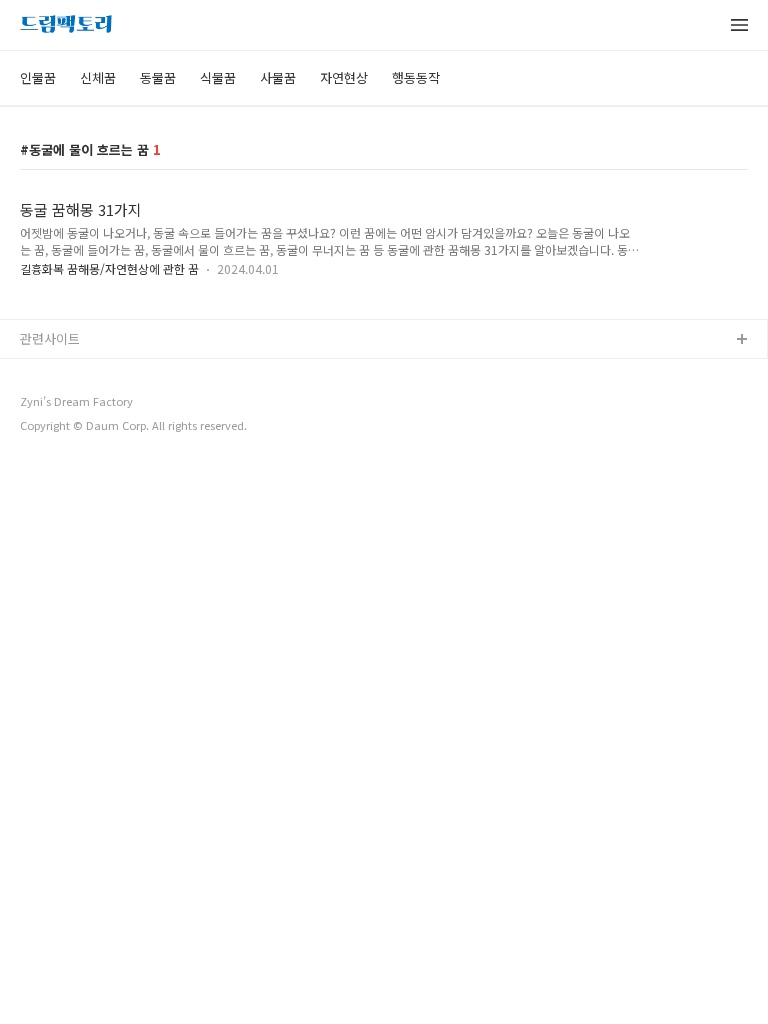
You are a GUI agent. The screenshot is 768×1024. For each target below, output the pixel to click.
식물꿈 (218, 77)
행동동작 (416, 77)
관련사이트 (50, 338)
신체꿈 (98, 77)
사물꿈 (278, 77)
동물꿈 (158, 77)
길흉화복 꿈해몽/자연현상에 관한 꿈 (109, 268)
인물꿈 (38, 77)
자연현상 (344, 77)
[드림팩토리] (66, 26)
